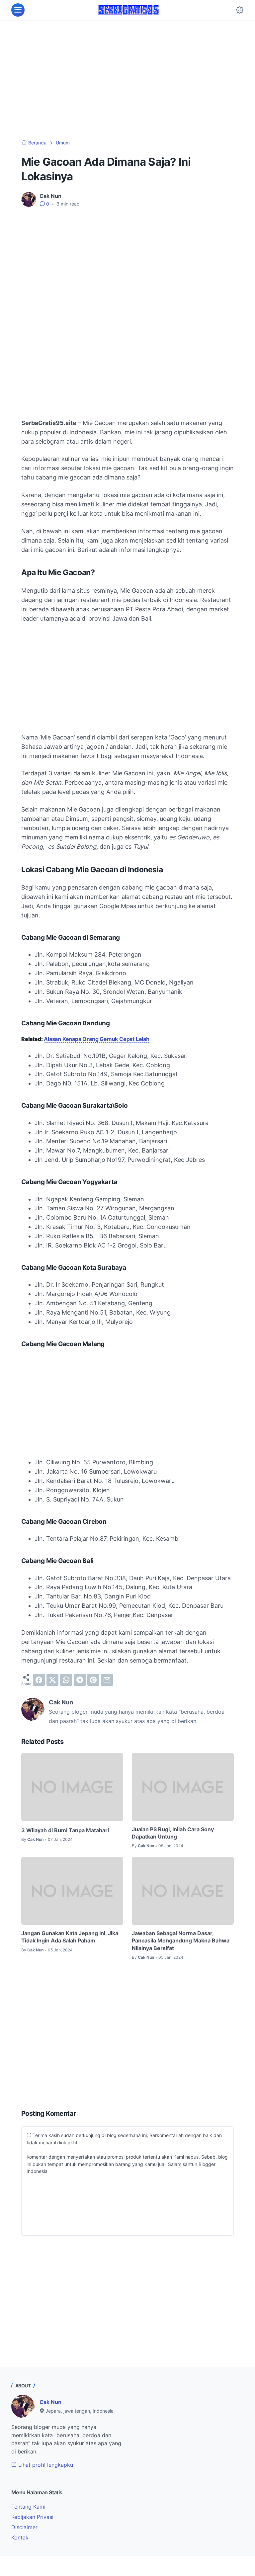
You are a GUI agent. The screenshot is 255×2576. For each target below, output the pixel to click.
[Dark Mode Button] (240, 10)
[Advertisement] (127, 80)
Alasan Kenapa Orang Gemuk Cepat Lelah (97, 1039)
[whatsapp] (66, 1680)
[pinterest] (93, 1680)
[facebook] (39, 1680)
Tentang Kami (28, 2507)
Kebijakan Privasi (32, 2517)
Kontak (20, 2537)
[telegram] (80, 1680)
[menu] (18, 10)
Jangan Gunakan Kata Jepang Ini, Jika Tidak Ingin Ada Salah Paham (70, 1937)
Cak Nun (50, 2402)
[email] (107, 1680)
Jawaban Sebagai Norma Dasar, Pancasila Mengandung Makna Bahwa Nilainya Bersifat (181, 1941)
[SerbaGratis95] (128, 10)
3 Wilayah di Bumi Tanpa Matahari (65, 1830)
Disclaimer (24, 2527)
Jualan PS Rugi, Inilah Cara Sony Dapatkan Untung (173, 1833)
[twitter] (52, 1680)
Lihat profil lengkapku (45, 2465)
